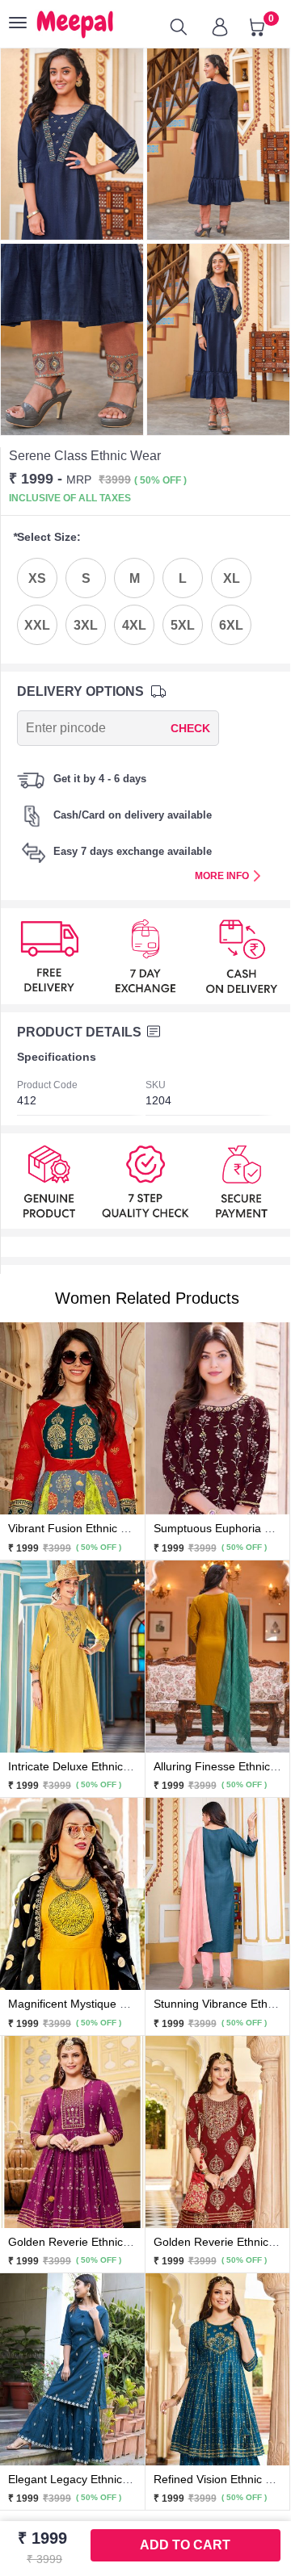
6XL (231, 625)
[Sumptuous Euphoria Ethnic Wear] (218, 1418)
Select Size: (47, 537)
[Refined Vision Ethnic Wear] (218, 2369)
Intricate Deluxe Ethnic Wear (81, 1766)
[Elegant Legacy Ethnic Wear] (72, 2369)
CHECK (190, 728)
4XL (134, 625)
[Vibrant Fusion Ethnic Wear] (72, 1418)
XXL (37, 625)
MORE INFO (222, 876)
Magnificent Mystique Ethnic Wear (95, 2004)
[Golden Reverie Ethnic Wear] (72, 2130)
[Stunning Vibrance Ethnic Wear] (218, 1893)
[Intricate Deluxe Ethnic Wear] (72, 1656)
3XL (86, 625)
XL (232, 578)
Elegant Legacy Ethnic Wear (80, 2479)
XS (37, 578)
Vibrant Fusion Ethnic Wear (78, 1528)
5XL (183, 625)
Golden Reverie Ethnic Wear (81, 2242)
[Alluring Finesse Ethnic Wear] (218, 1656)
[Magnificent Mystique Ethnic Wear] (72, 1893)
